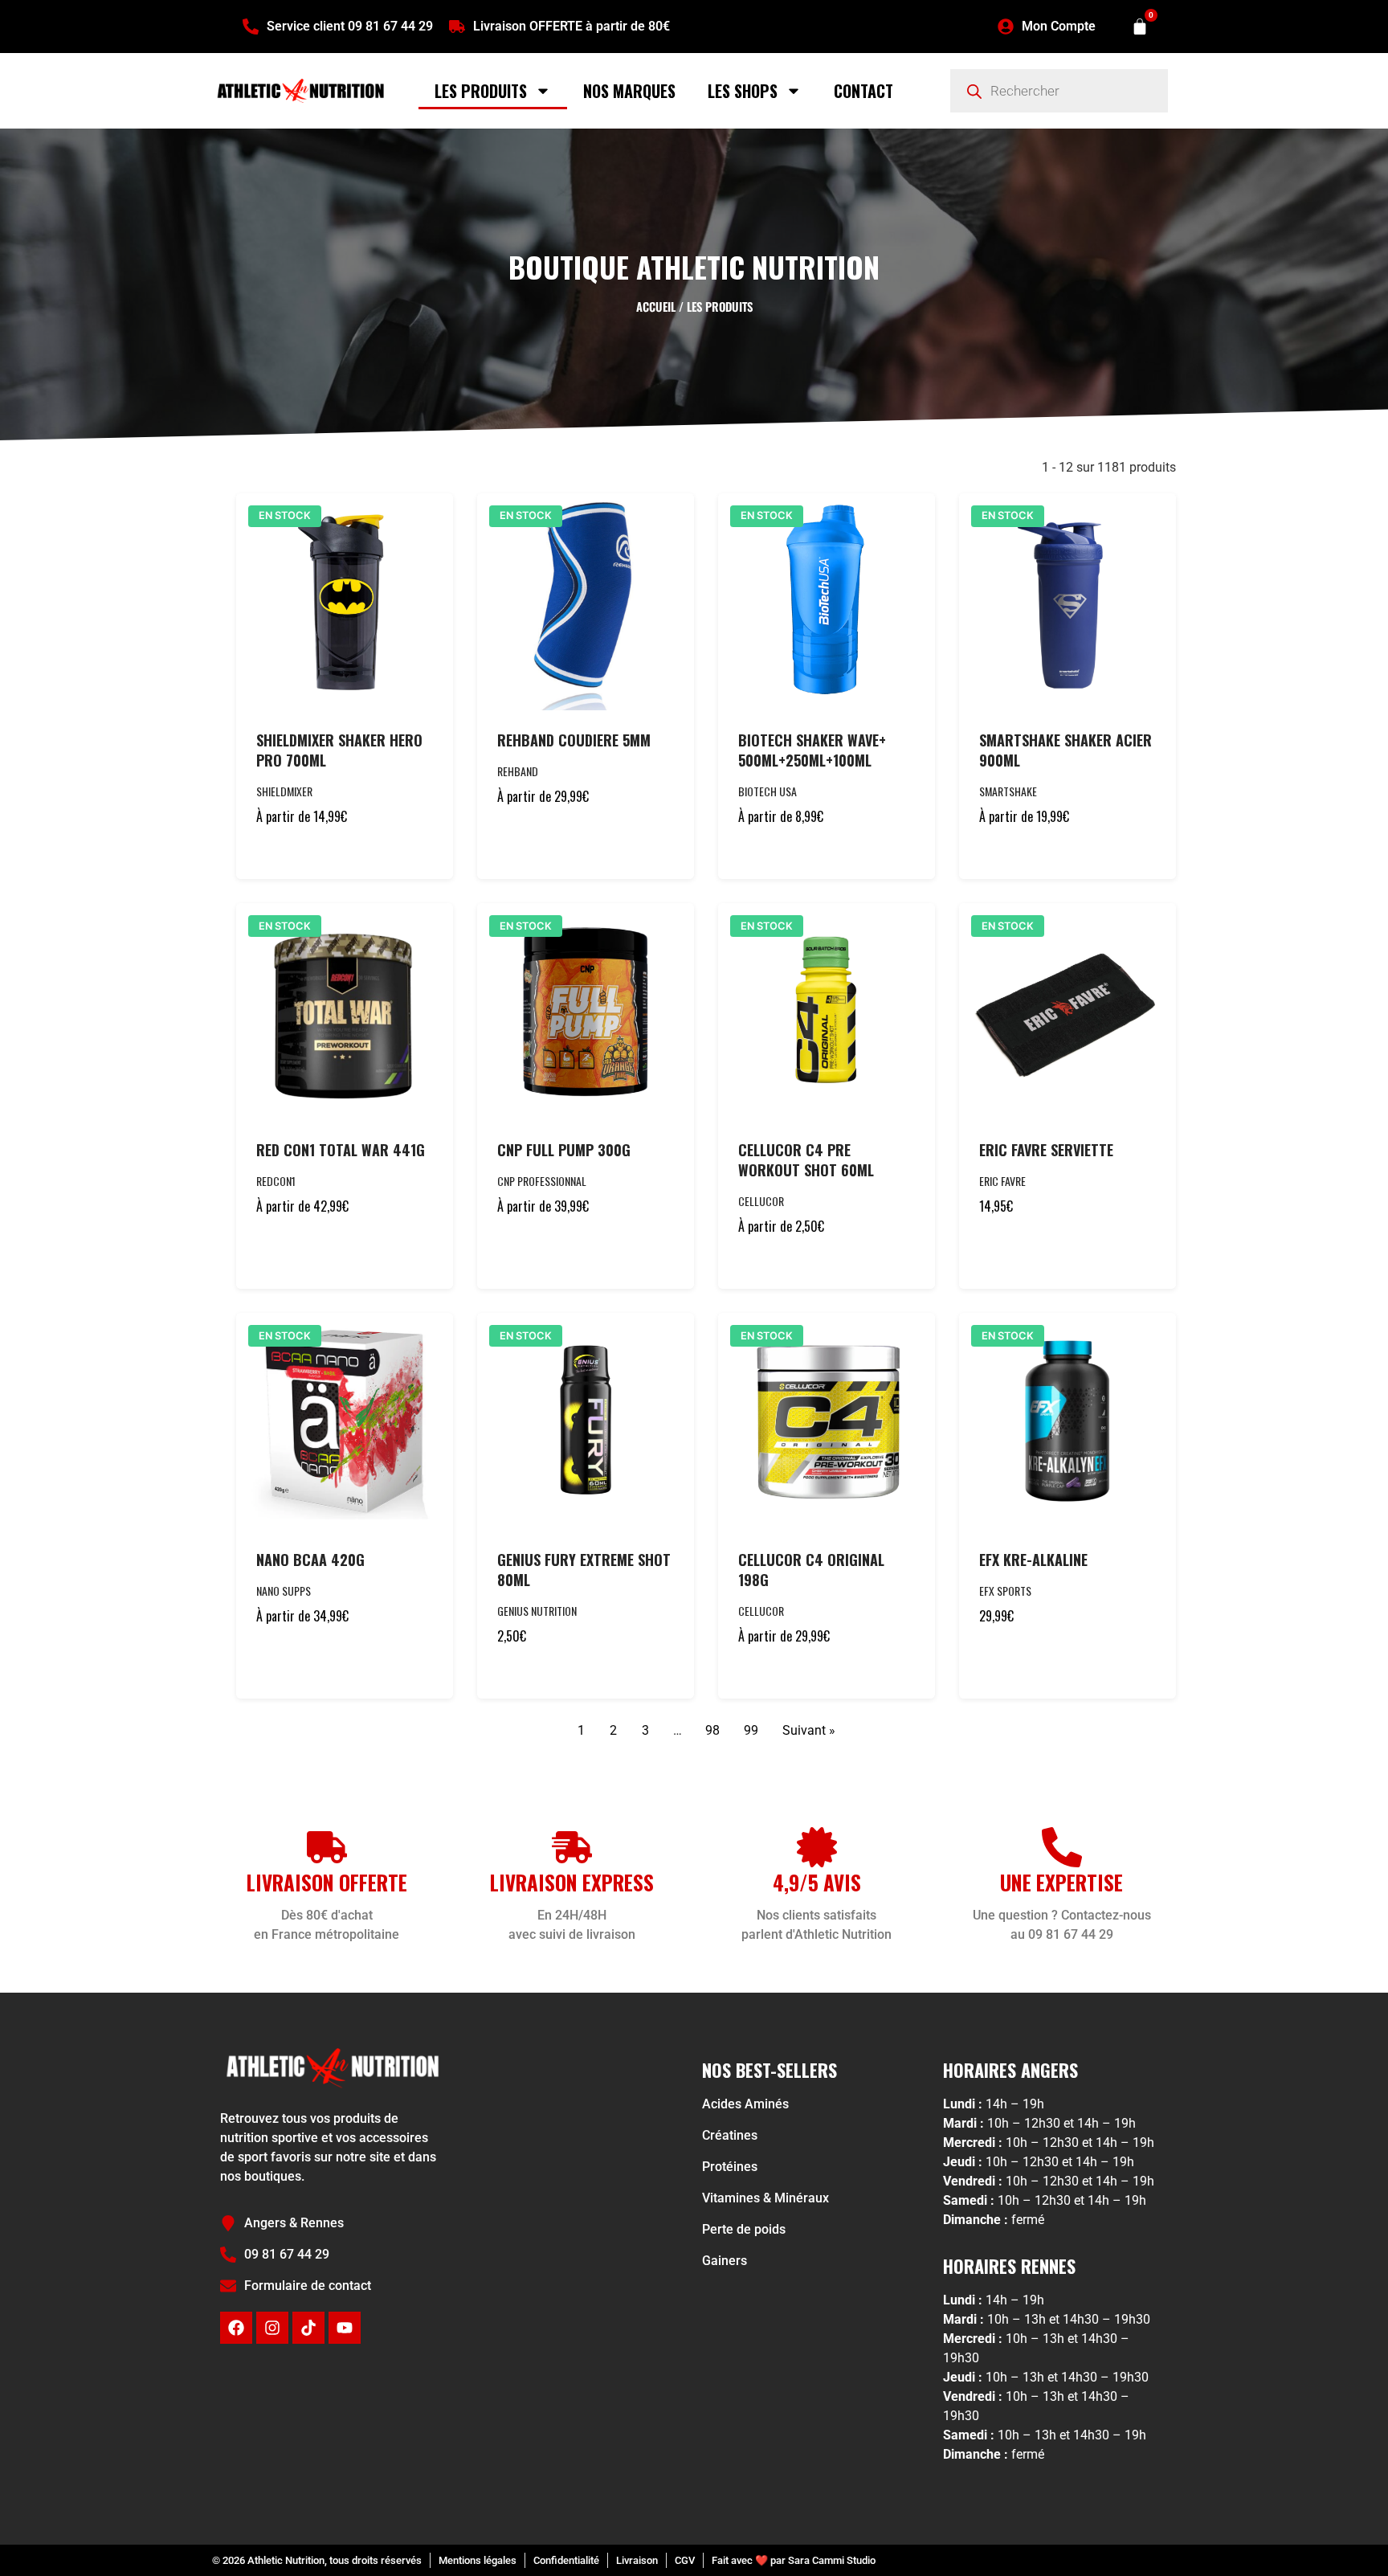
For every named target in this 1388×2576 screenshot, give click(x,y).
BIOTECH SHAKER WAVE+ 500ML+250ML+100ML (812, 750)
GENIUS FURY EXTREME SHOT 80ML (584, 1570)
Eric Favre (1002, 1181)
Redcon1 (276, 1181)
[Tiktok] (308, 2328)
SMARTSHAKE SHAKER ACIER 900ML (1065, 750)
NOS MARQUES (629, 91)
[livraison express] (572, 1847)
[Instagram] (272, 2328)
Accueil (656, 306)
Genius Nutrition (537, 1611)
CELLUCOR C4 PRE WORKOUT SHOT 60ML (806, 1160)
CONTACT (863, 91)
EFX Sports (1005, 1591)
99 (751, 1730)
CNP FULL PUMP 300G (564, 1150)
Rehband (518, 771)
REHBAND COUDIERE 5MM (574, 740)
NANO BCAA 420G (310, 1560)
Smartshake (1008, 791)
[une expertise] (1062, 1847)
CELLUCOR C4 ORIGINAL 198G (811, 1570)
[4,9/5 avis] (817, 1847)
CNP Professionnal (542, 1181)
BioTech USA (767, 791)
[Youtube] (345, 2328)
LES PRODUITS (481, 91)
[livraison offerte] (327, 1847)
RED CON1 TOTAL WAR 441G (341, 1150)
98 (712, 1730)
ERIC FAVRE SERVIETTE (1046, 1150)
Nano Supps (284, 1591)
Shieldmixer (284, 791)
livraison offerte (327, 1882)
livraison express (572, 1882)
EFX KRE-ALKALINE (1033, 1560)
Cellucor (761, 1201)
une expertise (1061, 1882)
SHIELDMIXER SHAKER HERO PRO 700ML (339, 750)
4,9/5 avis (817, 1882)
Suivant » (809, 1730)
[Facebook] (236, 2328)
